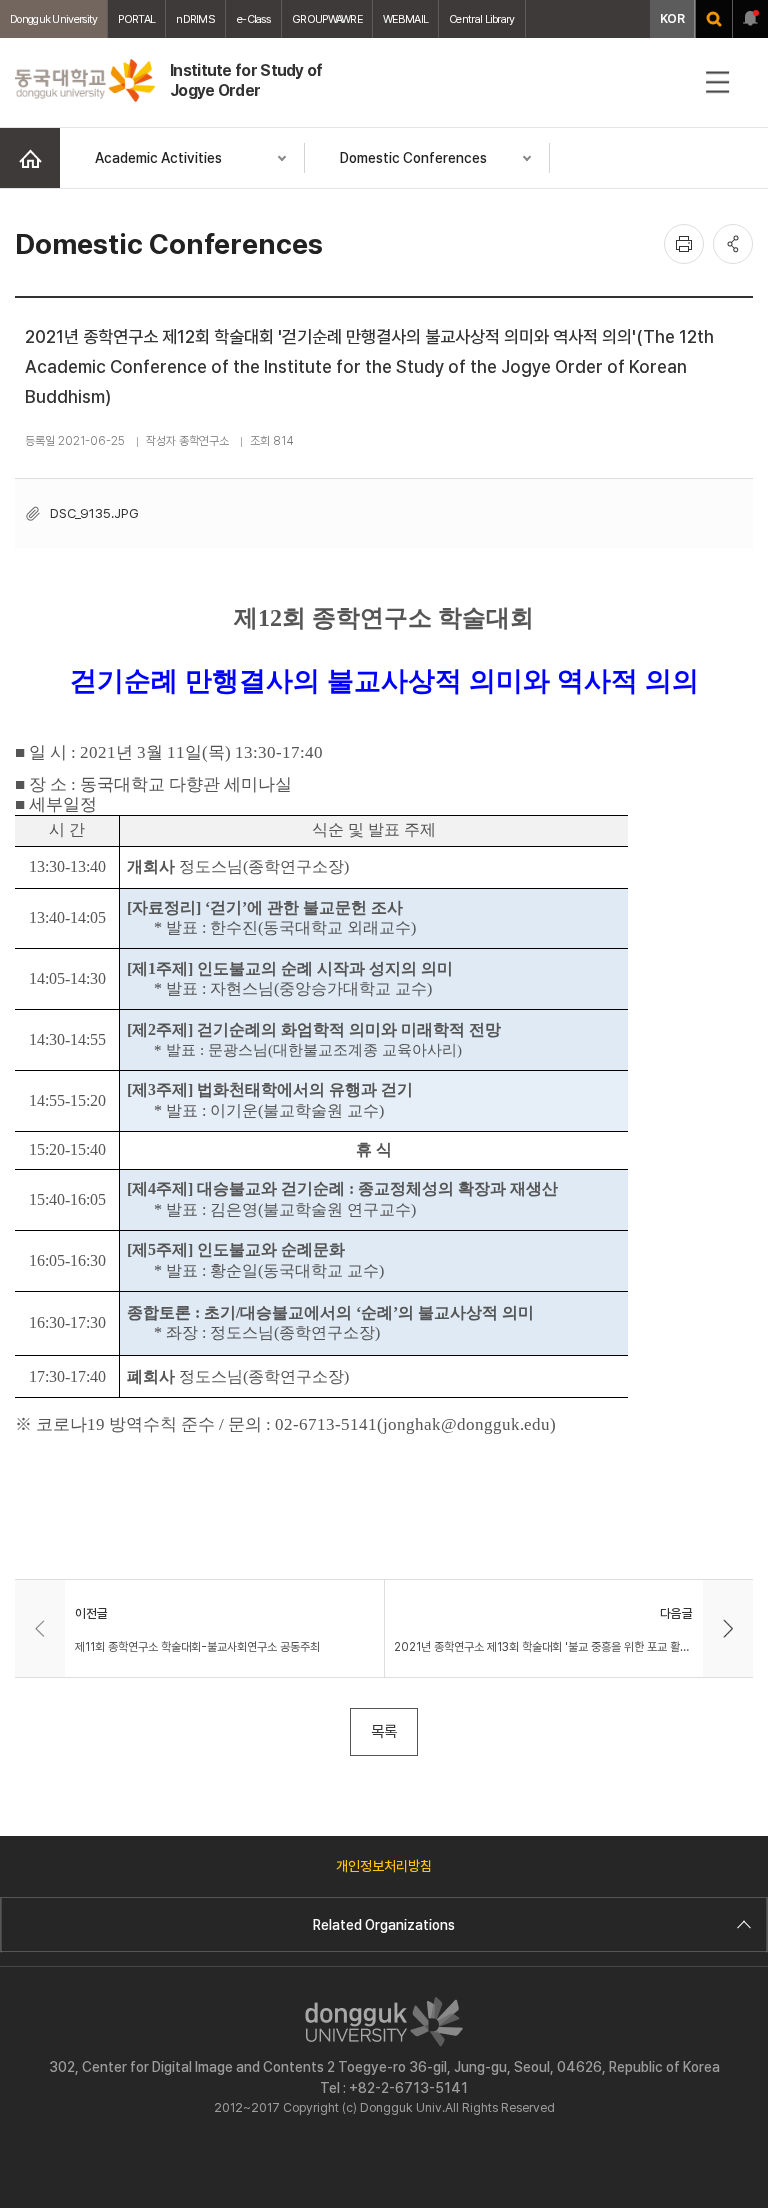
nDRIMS (195, 19)
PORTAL (136, 19)
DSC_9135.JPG (94, 513)
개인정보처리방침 (384, 1866)
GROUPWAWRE (327, 19)
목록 (384, 1731)
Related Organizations (384, 1925)
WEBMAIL (405, 19)
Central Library (482, 19)
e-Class (253, 19)
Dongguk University (53, 19)
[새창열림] (714, 19)
